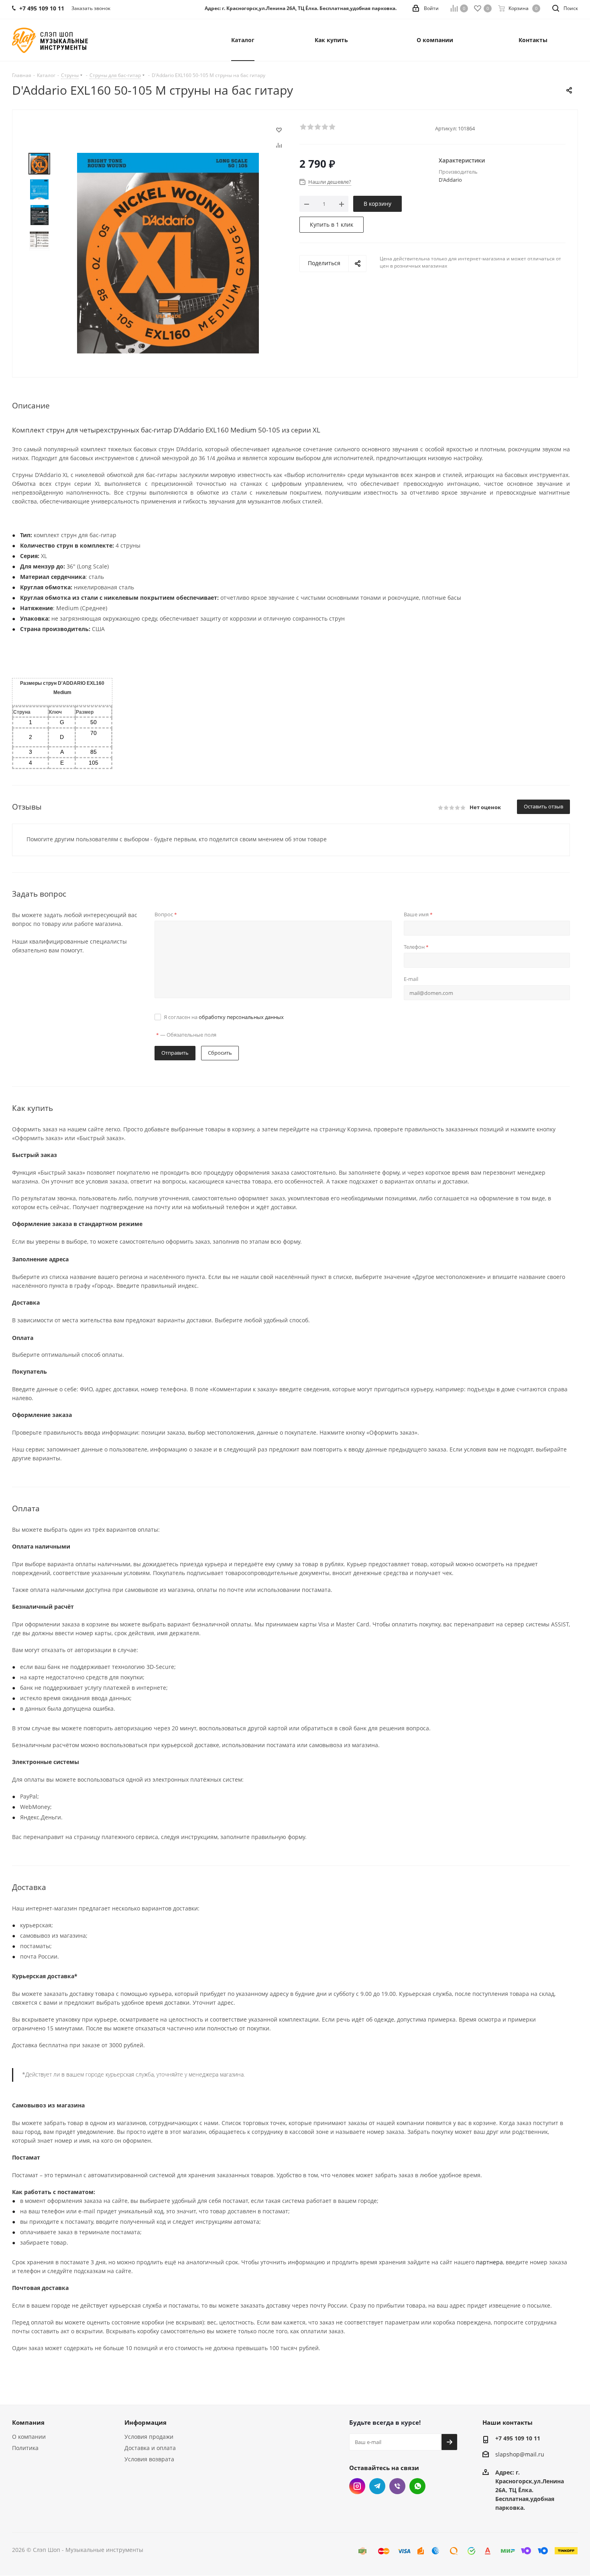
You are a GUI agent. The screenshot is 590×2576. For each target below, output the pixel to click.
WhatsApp (417, 2486)
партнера (489, 2262)
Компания (28, 2422)
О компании (29, 2437)
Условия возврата (149, 2459)
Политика (25, 2448)
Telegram (377, 2486)
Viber (397, 2486)
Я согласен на (224, 1017)
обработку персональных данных (241, 1017)
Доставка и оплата (150, 2448)
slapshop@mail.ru (520, 2455)
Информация (145, 2422)
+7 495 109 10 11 (518, 2438)
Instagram (357, 2486)
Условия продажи (149, 2437)
